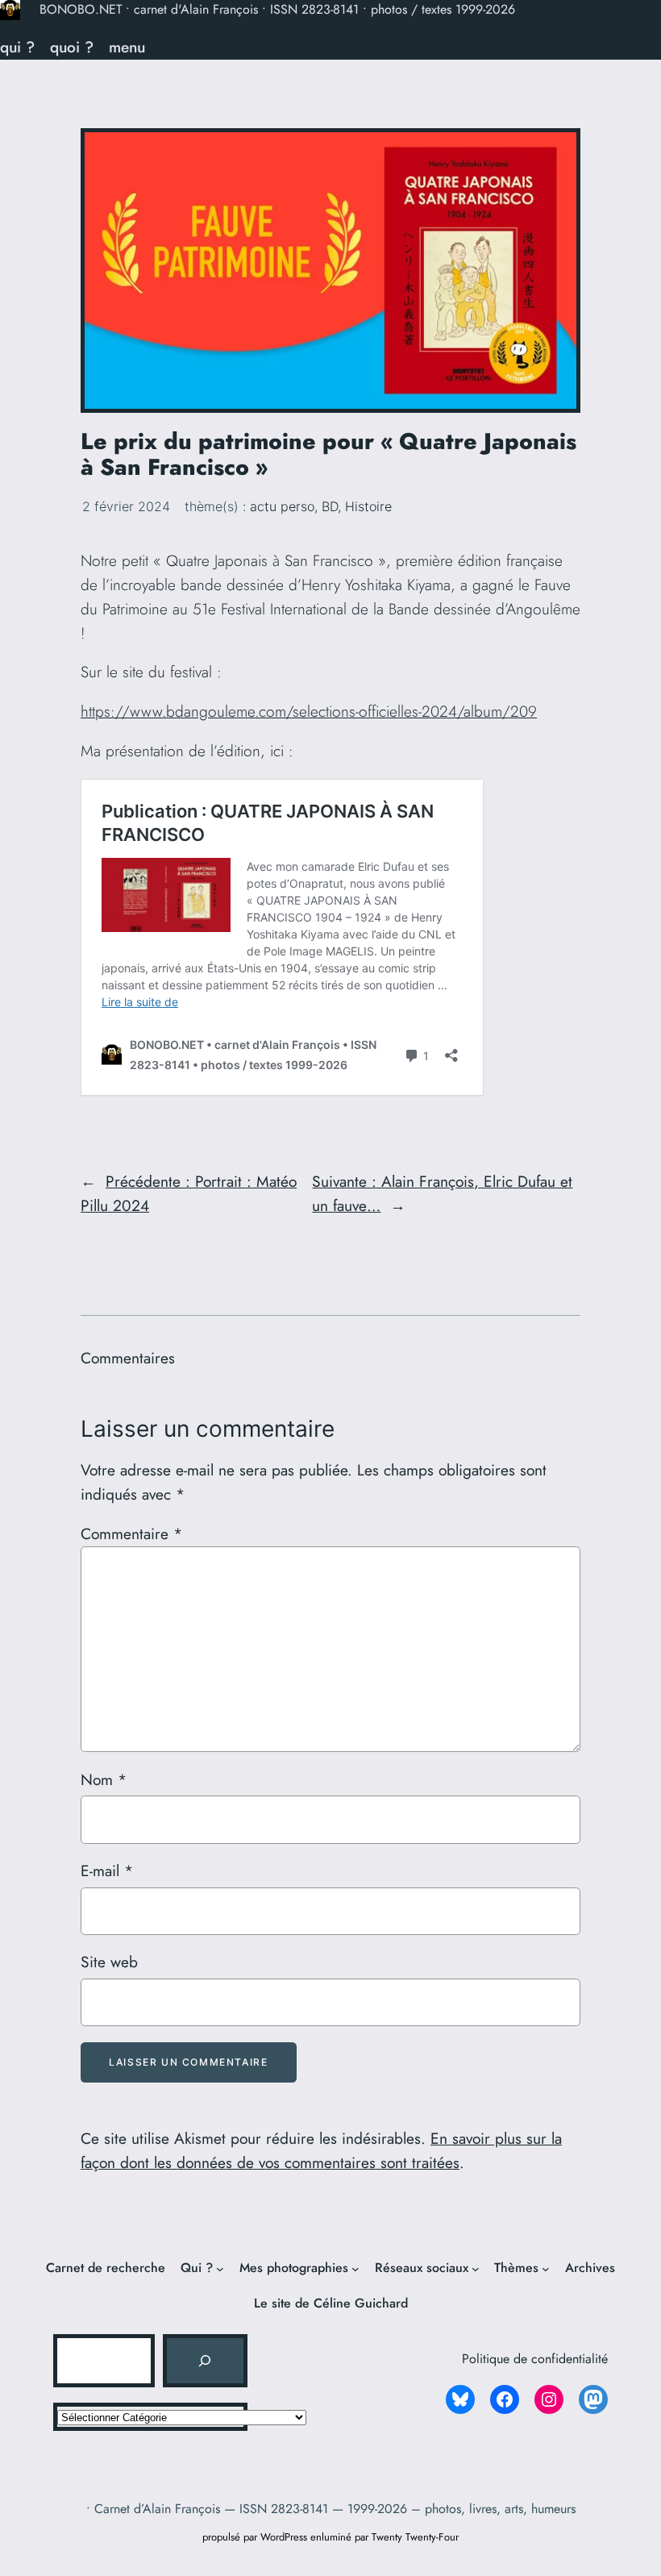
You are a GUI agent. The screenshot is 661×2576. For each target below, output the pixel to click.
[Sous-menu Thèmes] (546, 2269)
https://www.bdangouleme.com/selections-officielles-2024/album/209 (309, 711)
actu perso (282, 506)
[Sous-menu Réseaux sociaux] (476, 2269)
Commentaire (131, 1534)
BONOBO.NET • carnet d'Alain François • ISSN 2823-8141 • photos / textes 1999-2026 (277, 9)
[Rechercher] (205, 2361)
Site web (109, 1962)
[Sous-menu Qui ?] (220, 2269)
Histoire (368, 506)
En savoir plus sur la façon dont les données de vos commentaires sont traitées (321, 2150)
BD (330, 506)
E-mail (107, 1871)
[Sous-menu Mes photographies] (355, 2269)
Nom (104, 1779)
